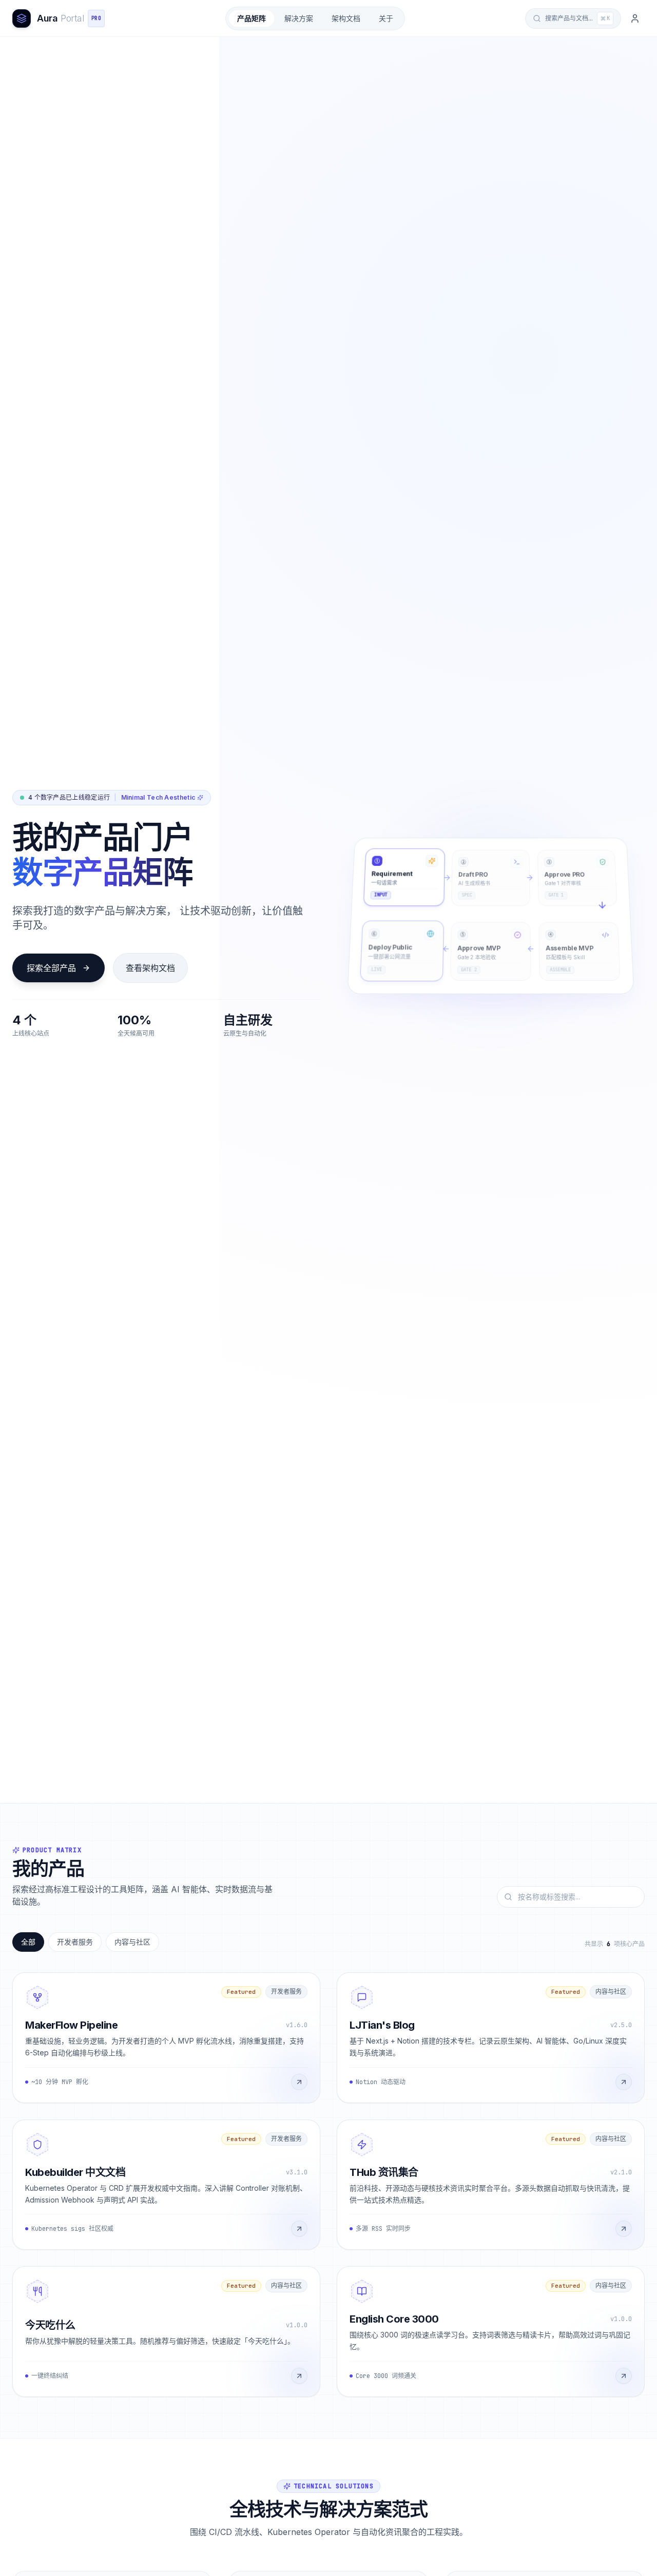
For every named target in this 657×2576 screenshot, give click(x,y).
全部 (28, 1942)
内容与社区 (132, 1942)
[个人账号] (635, 18)
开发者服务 (75, 1942)
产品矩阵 (252, 18)
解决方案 (299, 18)
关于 (386, 18)
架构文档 (346, 18)
